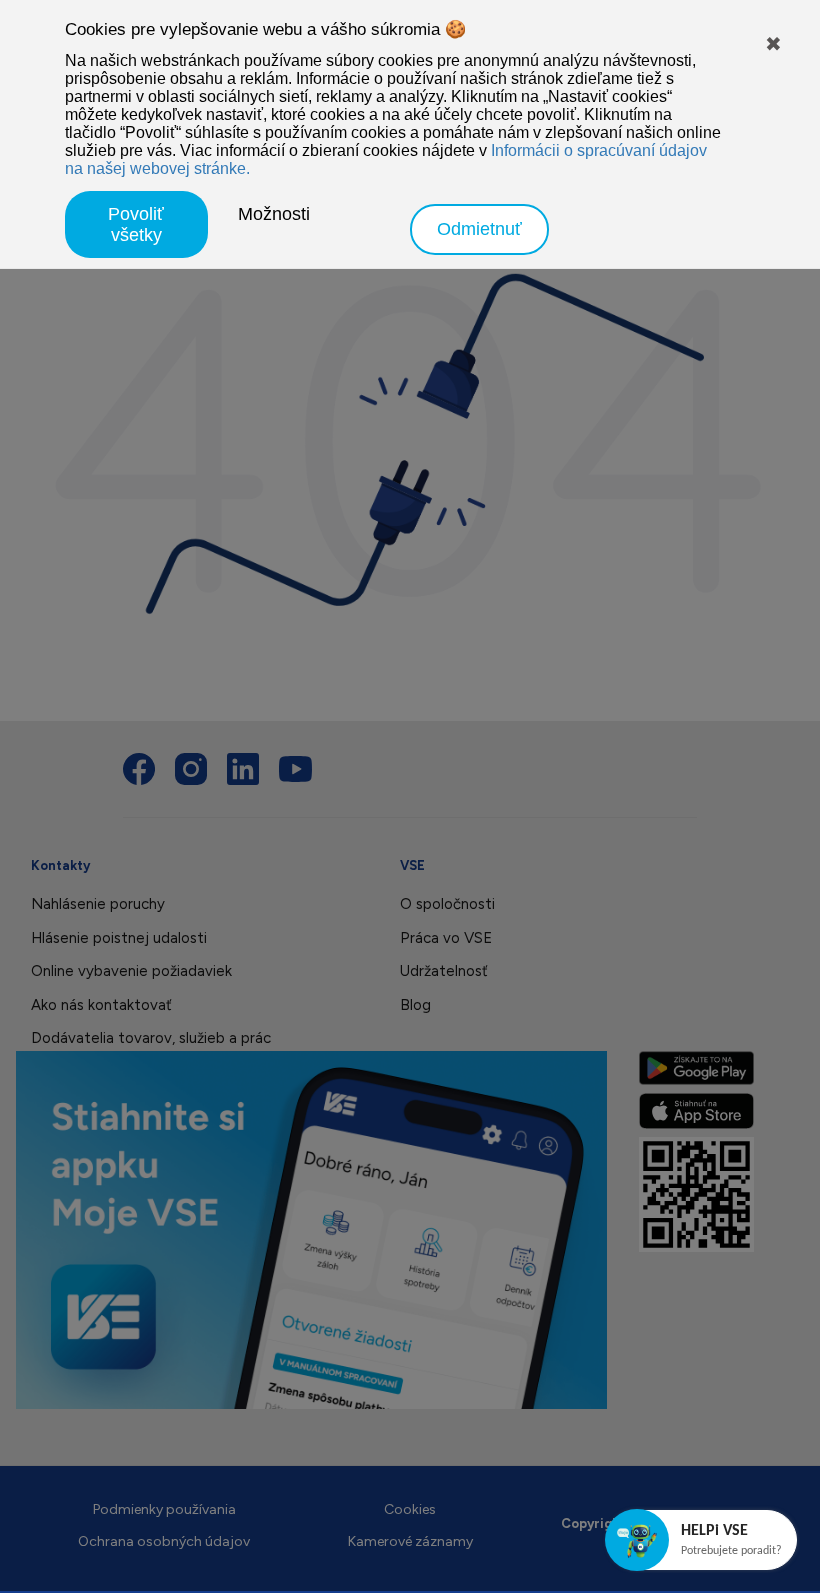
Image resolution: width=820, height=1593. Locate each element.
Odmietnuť (479, 229)
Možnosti (274, 214)
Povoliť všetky (136, 224)
